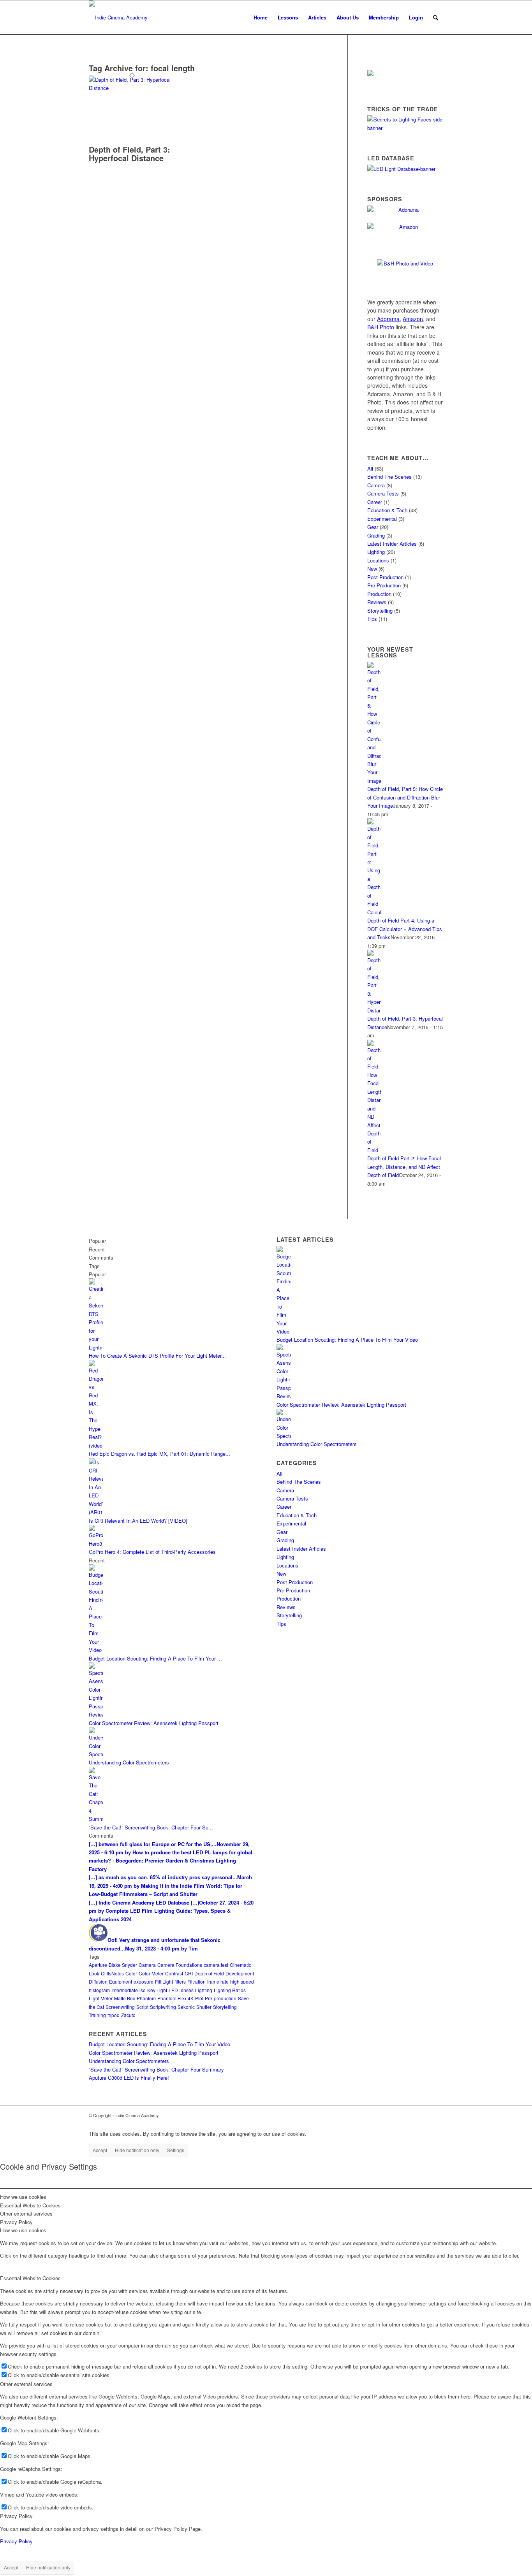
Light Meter (101, 1998)
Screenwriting (120, 2007)
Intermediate (125, 1990)
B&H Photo (381, 327)
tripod (114, 2015)
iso (143, 1990)
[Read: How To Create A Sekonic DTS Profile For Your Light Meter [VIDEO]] (96, 1347)
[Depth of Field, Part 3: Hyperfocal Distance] (132, 88)
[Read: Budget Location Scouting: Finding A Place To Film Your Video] (96, 1650)
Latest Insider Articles (392, 544)
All (370, 468)
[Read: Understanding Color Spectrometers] (96, 1754)
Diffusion (98, 1981)
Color (131, 1973)
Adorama (388, 319)
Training (97, 2015)
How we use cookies (23, 2230)
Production (379, 594)
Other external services (26, 2384)
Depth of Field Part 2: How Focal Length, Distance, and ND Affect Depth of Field (404, 1167)
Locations (378, 560)
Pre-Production (384, 585)
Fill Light (164, 1981)
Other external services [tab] (26, 2213)
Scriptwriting (163, 2007)
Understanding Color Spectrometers (129, 1762)
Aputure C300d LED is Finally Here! (129, 2078)
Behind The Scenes (389, 477)
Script (142, 2007)
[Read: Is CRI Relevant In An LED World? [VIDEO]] (96, 1512)
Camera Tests (383, 493)
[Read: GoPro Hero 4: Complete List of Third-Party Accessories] (96, 1544)
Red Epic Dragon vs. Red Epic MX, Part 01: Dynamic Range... (159, 1454)
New (372, 568)
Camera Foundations (180, 1965)
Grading (376, 535)
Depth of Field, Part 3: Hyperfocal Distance (129, 154)
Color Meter (151, 1973)
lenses (187, 1990)
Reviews (377, 602)
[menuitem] (261, 18)
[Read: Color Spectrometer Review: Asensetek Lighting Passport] (96, 1714)
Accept (100, 2150)
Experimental (382, 519)
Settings (176, 2150)
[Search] (436, 18)
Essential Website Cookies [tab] (30, 2205)
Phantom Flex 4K (175, 1998)
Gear (373, 527)
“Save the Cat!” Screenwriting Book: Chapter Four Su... (151, 1827)
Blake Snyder (123, 1965)
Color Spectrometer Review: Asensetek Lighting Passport (154, 1723)
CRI (189, 1973)
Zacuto (128, 2015)
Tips (372, 619)
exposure (144, 1981)
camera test (216, 1965)
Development (240, 1973)
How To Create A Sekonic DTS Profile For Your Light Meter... (157, 1356)
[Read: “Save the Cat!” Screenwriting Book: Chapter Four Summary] (96, 1819)
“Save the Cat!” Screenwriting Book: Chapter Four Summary (156, 2069)
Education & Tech (387, 510)
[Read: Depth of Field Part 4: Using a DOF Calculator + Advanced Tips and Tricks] (374, 912)
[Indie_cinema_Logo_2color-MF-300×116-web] (118, 18)
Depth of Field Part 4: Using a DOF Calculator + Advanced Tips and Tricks (405, 929)
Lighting (376, 552)
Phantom (146, 1998)
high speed (242, 1981)
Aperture (98, 1965)
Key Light (157, 1990)
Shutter (204, 2007)
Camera (376, 485)
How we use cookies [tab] (23, 2197)
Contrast (174, 1973)
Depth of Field (209, 1973)
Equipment (121, 1981)
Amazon (413, 319)
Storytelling (380, 611)
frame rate (218, 1981)
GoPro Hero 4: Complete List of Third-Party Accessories (152, 1552)
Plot (199, 1998)
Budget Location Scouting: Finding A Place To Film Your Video (159, 2044)
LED (173, 1990)
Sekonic (186, 2007)
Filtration (196, 1981)
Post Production (385, 577)
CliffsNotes (112, 1973)
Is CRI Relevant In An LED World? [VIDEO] (138, 1521)
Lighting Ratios (230, 1990)
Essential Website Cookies (30, 2278)
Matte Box (125, 1998)
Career (375, 502)
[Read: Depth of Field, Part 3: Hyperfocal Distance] (374, 1010)
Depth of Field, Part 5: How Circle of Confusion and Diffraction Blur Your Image (405, 797)
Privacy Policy (16, 2516)
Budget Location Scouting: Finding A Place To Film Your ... (155, 1658)
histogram (99, 1990)
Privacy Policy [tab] (16, 2222)
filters (180, 1981)
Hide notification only (137, 2150)
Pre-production (221, 1998)
